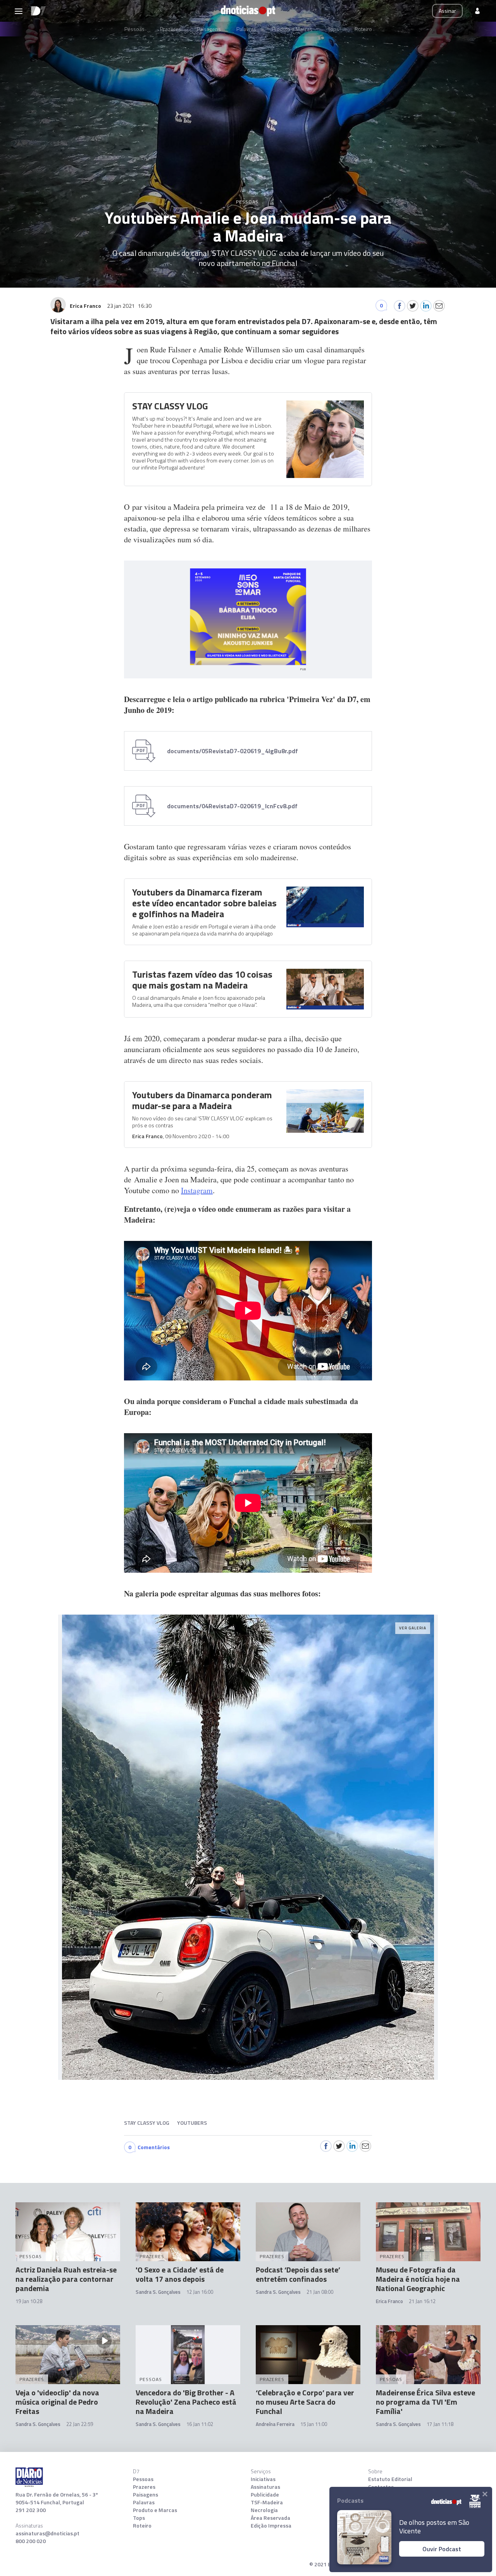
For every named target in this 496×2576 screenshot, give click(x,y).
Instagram (197, 1190)
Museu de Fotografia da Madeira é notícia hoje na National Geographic (418, 2279)
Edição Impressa (271, 2526)
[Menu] (19, 11)
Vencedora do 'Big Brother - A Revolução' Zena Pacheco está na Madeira (186, 2402)
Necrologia (264, 2510)
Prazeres (171, 29)
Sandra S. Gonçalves (158, 2292)
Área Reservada (270, 2518)
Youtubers (192, 2123)
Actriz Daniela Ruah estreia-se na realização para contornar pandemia (66, 2279)
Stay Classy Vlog (147, 2123)
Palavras (246, 29)
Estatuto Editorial (390, 2479)
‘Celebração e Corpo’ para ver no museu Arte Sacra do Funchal (305, 2402)
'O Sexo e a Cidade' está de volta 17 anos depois (180, 2274)
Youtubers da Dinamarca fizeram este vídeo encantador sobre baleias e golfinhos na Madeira (204, 903)
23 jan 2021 (129, 306)
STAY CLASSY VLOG (170, 406)
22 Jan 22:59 (80, 2424)
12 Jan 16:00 (200, 2292)
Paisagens (209, 29)
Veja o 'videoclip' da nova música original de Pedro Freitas (57, 2402)
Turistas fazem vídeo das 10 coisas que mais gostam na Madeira (202, 980)
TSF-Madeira (267, 2502)
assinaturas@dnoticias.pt (47, 2533)
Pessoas (134, 29)
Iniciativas (263, 2479)
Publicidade (265, 2495)
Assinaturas (265, 2487)
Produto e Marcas (292, 29)
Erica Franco (147, 1136)
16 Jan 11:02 (200, 2424)
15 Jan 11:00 (314, 2424)
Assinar (447, 11)
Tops (333, 29)
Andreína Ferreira (275, 2424)
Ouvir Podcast (442, 2549)
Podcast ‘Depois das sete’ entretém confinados (298, 2274)
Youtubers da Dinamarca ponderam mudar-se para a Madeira (202, 1100)
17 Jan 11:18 (440, 2424)
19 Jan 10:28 (29, 2301)
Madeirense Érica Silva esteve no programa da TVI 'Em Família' (425, 2402)
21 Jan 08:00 (320, 2292)
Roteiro (363, 29)
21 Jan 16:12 (422, 2301)
